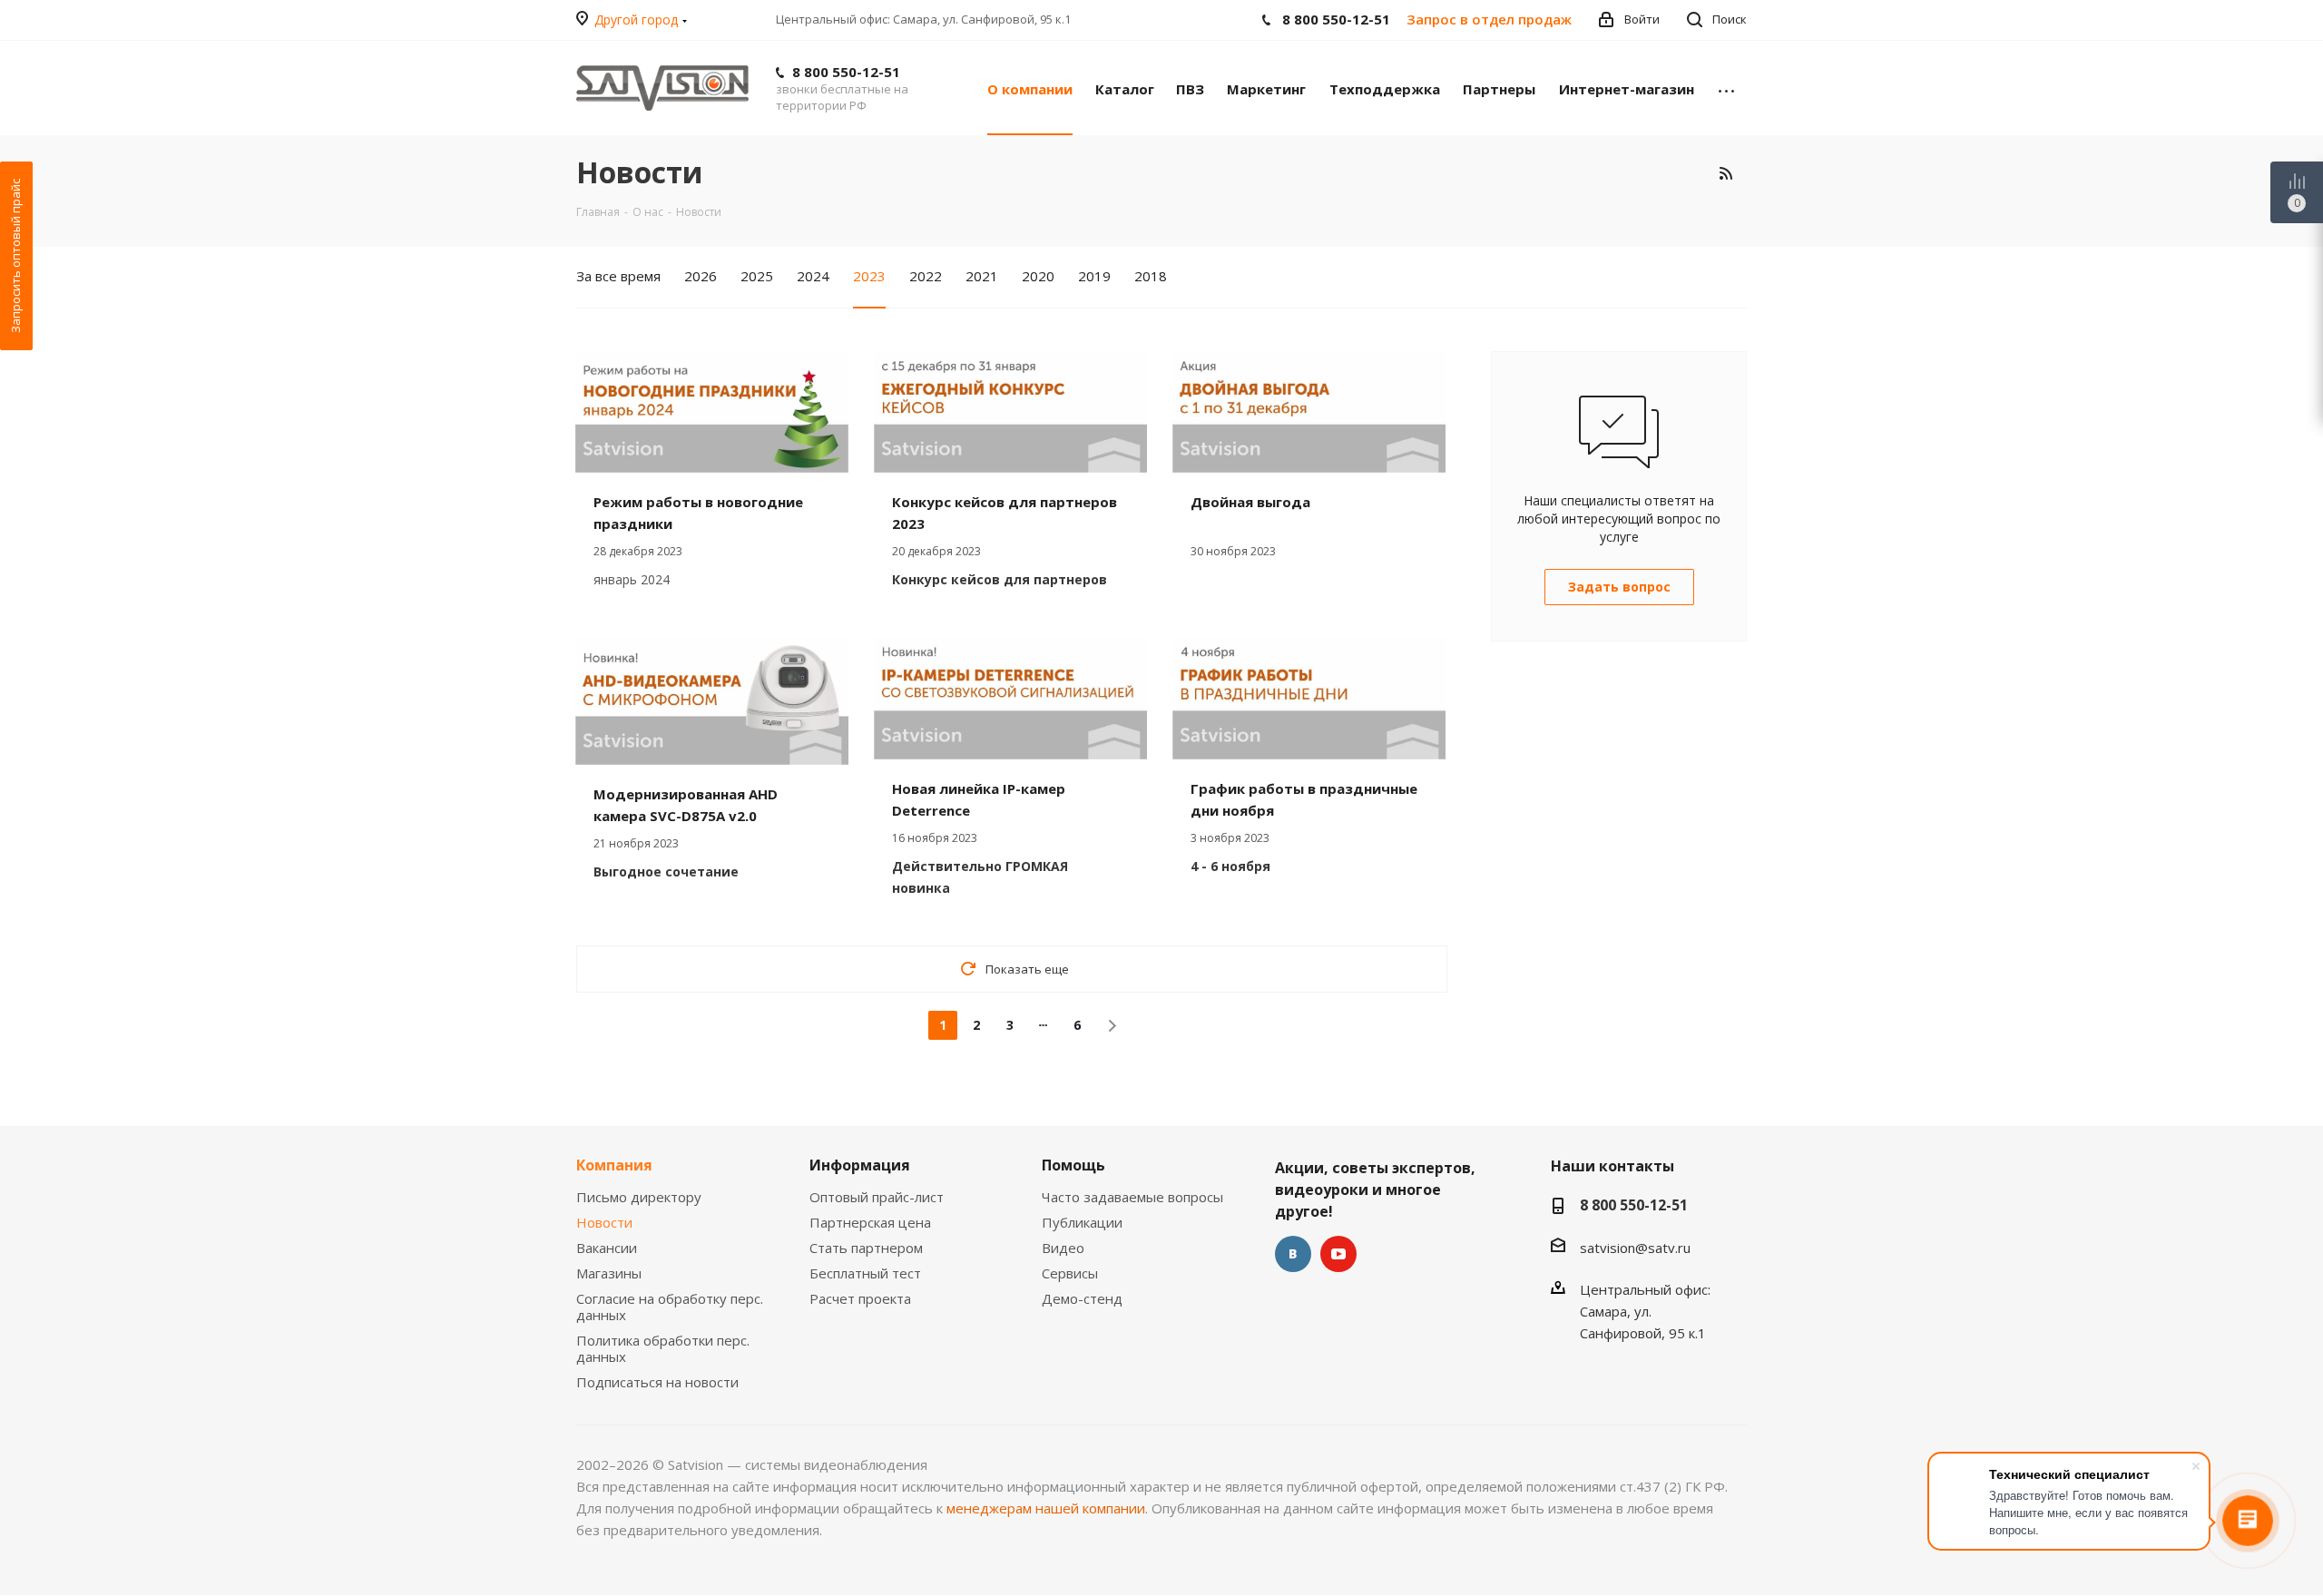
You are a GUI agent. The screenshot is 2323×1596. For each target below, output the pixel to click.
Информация (860, 1165)
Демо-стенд (1082, 1298)
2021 (982, 276)
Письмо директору (639, 1197)
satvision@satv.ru (1635, 1248)
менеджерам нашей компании (1046, 1508)
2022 (926, 276)
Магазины (609, 1273)
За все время (618, 276)
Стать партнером (866, 1248)
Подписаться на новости (657, 1382)
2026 (701, 276)
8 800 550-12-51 (846, 72)
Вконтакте (1293, 1254)
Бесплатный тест (865, 1273)
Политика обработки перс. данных (663, 1348)
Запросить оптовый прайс (15, 256)
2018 (1151, 276)
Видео (1063, 1248)
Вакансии (607, 1248)
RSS (1725, 173)
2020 (1038, 276)
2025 (757, 276)
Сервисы (1070, 1273)
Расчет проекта (860, 1298)
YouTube (1338, 1254)
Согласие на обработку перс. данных (670, 1307)
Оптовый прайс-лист (877, 1197)
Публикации (1082, 1222)
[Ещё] (1726, 88)
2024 (813, 276)
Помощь (1073, 1165)
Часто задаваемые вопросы (1132, 1197)
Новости (604, 1222)
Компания (614, 1165)
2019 (1094, 276)
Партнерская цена (870, 1222)
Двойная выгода (1250, 502)
